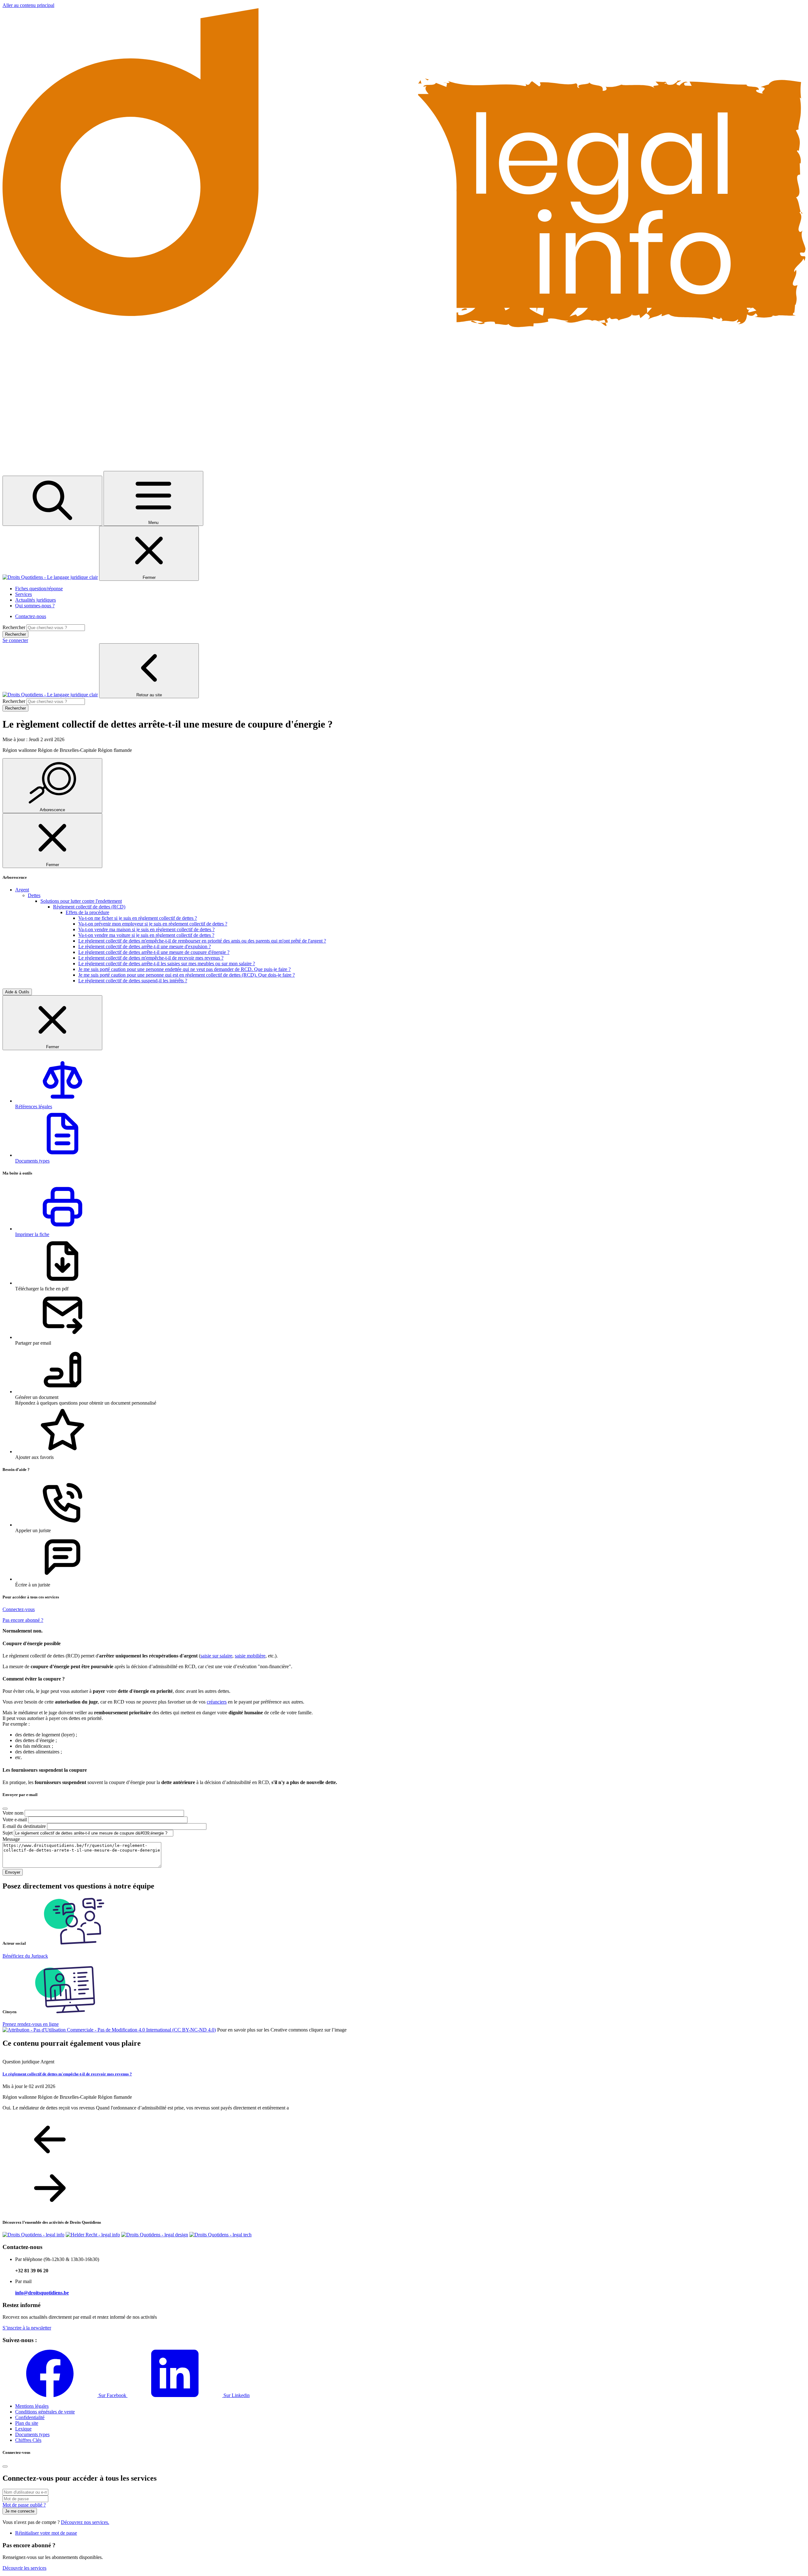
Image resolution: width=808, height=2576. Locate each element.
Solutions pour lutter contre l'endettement (81, 901)
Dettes (34, 895)
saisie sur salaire (216, 1656)
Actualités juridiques (36, 600)
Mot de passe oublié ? (24, 2505)
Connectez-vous (19, 1609)
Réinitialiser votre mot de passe (46, 2533)
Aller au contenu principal (28, 5)
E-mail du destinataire (24, 1826)
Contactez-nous (31, 616)
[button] (410, 1082)
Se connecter (15, 640)
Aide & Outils (17, 992)
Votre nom (13, 1813)
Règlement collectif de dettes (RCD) (89, 907)
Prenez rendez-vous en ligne (31, 2024)
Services (24, 594)
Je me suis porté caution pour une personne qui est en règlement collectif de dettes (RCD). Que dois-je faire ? (187, 975)
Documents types (32, 2434)
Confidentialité (30, 2417)
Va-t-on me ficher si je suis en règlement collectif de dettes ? (138, 918)
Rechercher (14, 627)
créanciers (217, 1702)
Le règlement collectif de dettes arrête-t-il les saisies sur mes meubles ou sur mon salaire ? (167, 964)
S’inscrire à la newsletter (27, 2328)
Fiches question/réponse (39, 589)
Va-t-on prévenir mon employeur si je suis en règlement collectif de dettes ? (153, 924)
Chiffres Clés (28, 2440)
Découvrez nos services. (85, 2522)
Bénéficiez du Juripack (25, 1956)
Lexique (23, 2429)
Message (11, 1839)
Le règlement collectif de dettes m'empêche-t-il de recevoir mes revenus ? (151, 958)
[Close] (5, 1809)
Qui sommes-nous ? (35, 606)
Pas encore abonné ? (23, 1620)
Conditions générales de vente (45, 2412)
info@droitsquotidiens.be (42, 2293)
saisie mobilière (250, 1656)
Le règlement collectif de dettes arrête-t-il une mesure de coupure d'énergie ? (154, 952)
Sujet (8, 1833)
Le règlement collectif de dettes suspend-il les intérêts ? (133, 981)
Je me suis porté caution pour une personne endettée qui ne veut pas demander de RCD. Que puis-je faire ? (184, 969)
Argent (22, 890)
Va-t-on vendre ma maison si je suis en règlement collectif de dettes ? (146, 929)
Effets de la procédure (87, 912)
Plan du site (27, 2423)
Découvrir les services (24, 2568)
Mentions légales (32, 2406)
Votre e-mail (15, 1820)
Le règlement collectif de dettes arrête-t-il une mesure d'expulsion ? (145, 946)
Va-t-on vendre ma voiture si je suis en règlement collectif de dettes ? (146, 935)
